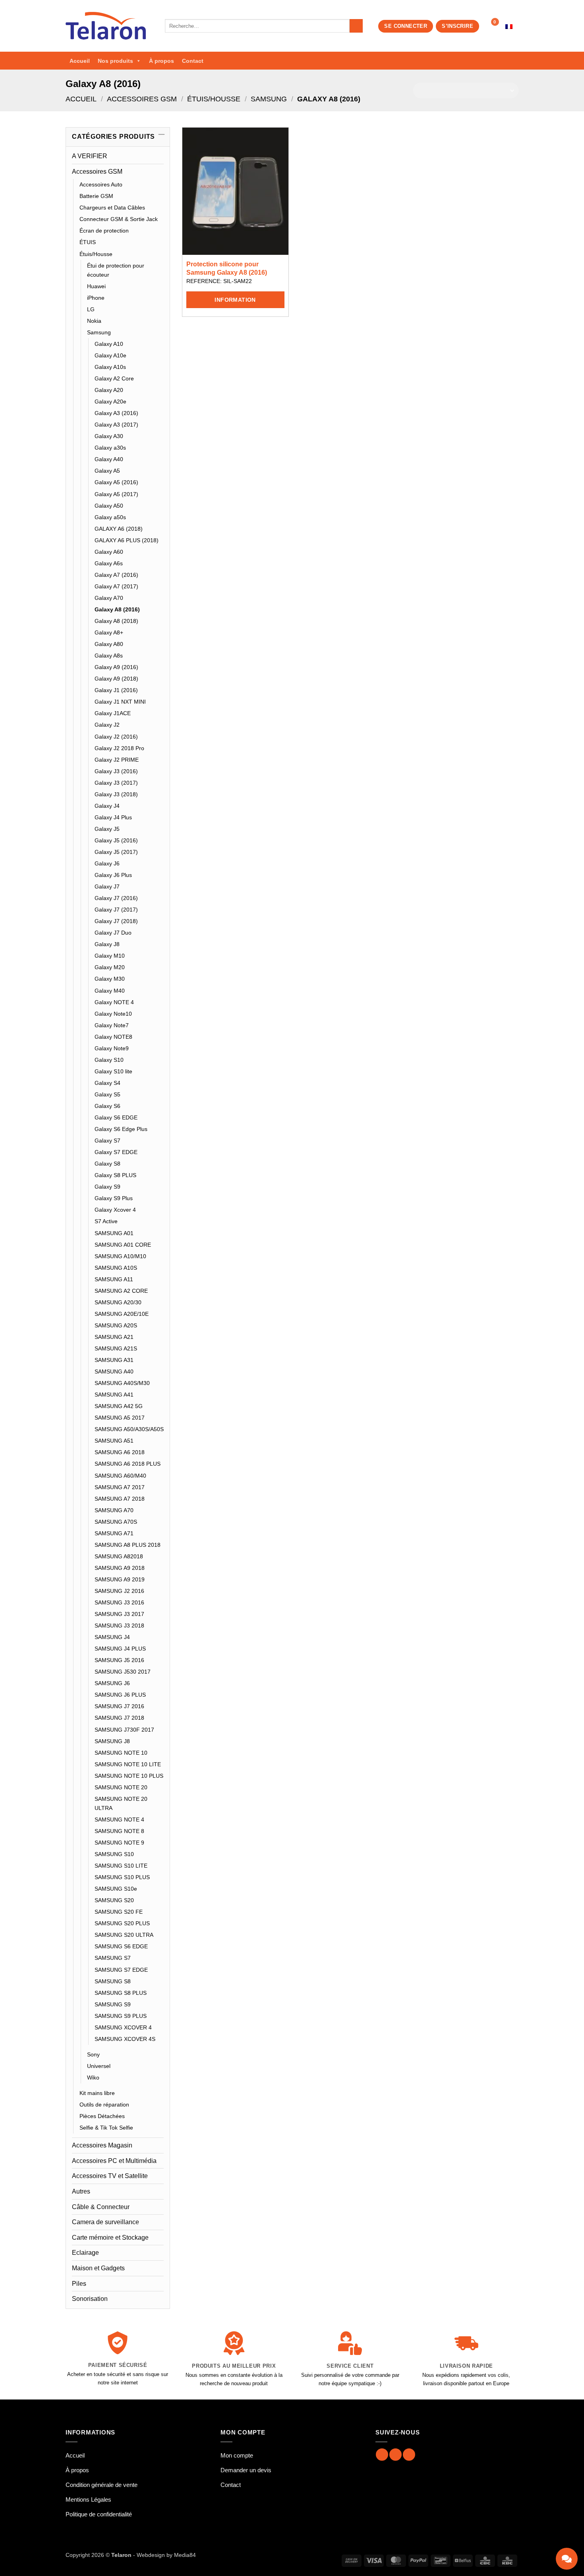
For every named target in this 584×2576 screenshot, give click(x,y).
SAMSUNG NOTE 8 (119, 1831)
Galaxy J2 (107, 725)
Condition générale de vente (102, 2485)
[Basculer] (159, 171)
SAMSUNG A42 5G (119, 1406)
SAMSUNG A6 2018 (120, 1452)
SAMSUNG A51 (114, 1441)
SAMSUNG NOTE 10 (121, 1753)
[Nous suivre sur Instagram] (395, 2455)
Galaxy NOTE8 (113, 1037)
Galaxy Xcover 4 (115, 1210)
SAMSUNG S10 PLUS (122, 1877)
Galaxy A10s (110, 367)
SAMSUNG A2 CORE (121, 1291)
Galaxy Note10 (113, 1014)
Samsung (269, 99)
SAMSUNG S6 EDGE (121, 1946)
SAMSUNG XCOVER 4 (123, 2027)
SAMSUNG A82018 (119, 1556)
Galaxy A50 (109, 506)
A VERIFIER (90, 156)
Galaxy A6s (109, 563)
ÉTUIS (88, 242)
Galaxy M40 (110, 991)
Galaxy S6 (107, 1106)
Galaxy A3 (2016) (116, 413)
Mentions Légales (88, 2499)
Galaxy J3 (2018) (116, 794)
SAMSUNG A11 (114, 1279)
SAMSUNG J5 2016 (119, 1660)
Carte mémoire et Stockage (110, 2238)
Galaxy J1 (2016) (116, 690)
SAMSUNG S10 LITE (121, 1866)
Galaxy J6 (107, 863)
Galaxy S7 (107, 1141)
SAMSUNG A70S (116, 1522)
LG (91, 309)
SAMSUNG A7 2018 (120, 1499)
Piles (79, 2284)
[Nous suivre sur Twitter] (409, 2455)
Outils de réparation (104, 2105)
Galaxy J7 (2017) (116, 910)
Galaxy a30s (110, 448)
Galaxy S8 (107, 1164)
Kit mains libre (97, 2093)
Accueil (80, 61)
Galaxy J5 (107, 829)
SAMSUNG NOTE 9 (119, 1843)
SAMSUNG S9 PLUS (121, 2016)
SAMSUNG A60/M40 (120, 1476)
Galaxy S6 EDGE (116, 1117)
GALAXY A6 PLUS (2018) (127, 540)
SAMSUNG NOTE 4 (119, 1819)
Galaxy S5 (107, 1094)
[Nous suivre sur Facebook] (382, 2455)
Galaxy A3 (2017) (116, 425)
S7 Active (106, 1221)
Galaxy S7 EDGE (116, 1152)
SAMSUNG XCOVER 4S (125, 2039)
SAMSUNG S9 (113, 2004)
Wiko (93, 2077)
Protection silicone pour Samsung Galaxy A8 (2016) (227, 268)
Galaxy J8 (107, 944)
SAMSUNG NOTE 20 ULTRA (121, 1803)
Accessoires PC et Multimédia (114, 2161)
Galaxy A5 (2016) (116, 482)
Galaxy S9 (107, 1187)
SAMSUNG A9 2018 (120, 1568)
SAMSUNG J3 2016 (119, 1602)
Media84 (185, 2555)
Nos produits (115, 61)
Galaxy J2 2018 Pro (119, 748)
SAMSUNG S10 (114, 1854)
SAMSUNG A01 (114, 1233)
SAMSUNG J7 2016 (119, 1706)
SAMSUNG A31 (114, 1360)
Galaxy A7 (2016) (116, 575)
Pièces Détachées (102, 2116)
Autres (81, 2191)
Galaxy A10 (109, 344)
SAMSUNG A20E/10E (122, 1314)
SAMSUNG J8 (112, 1741)
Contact (193, 61)
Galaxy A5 (107, 471)
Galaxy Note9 (112, 1048)
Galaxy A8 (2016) (117, 609)
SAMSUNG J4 (112, 1637)
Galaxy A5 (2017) (116, 494)
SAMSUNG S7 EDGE (121, 1970)
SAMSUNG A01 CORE (123, 1245)
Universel (99, 2066)
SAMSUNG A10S (116, 1268)
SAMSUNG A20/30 (118, 1302)
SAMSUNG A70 (114, 1510)
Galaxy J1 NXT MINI (120, 702)
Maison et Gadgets (98, 2268)
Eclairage (85, 2253)
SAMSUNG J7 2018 (119, 1718)
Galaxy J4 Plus (113, 817)
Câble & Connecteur (101, 2207)
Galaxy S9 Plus (114, 1198)
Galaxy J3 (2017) (116, 783)
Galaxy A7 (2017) (116, 586)
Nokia (94, 321)
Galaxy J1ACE (113, 713)
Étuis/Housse (214, 99)
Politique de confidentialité (99, 2514)
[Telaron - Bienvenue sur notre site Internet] (109, 26)
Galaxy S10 (109, 1060)
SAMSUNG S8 (113, 1981)
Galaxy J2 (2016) (116, 737)
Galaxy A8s (109, 656)
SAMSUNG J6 (112, 1683)
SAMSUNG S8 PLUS (121, 1993)
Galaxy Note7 (112, 1025)
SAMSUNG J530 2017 (123, 1672)
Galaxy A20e (110, 402)
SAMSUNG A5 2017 (120, 1418)
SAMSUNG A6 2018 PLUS (128, 1464)
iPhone (96, 298)
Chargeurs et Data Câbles (112, 208)
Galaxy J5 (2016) (116, 840)
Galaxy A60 (109, 552)
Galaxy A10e (110, 355)
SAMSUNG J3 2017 (119, 1614)
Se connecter (406, 26)
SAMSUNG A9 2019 (120, 1579)
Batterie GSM (96, 196)
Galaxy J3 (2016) (116, 771)
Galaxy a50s (110, 517)
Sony (93, 2054)
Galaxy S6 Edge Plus (121, 1129)
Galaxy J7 (107, 886)
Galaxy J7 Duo (113, 933)
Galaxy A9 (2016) (116, 667)
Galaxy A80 (109, 644)
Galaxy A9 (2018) (116, 679)
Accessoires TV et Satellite (110, 2176)
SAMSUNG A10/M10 (120, 1256)
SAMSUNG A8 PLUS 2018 (128, 1545)
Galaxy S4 (107, 1083)
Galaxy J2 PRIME (117, 760)
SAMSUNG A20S (116, 1325)
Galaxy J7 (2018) (116, 921)
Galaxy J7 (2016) (116, 898)
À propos (161, 61)
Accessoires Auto (101, 184)
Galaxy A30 (109, 436)
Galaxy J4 (107, 806)
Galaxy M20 (110, 967)
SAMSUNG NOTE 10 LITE (128, 1764)
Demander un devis (246, 2470)
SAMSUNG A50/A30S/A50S (129, 1429)
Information (235, 300)
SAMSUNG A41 (114, 1395)
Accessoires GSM (142, 99)
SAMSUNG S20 (114, 1900)
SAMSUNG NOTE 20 (121, 1787)
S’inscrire (457, 26)
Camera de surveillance (105, 2222)
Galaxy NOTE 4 (114, 1002)
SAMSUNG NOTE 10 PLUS (129, 1776)
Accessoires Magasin (102, 2145)
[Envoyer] (356, 26)
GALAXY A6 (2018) (119, 529)
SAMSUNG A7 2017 (120, 1487)
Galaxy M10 (110, 956)
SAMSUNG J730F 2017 (124, 1730)
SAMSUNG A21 (114, 1337)
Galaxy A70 (109, 598)
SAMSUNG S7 (113, 1958)
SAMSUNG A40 (114, 1371)
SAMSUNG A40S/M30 (122, 1383)
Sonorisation (90, 2299)
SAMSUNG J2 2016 (119, 1591)
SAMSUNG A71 (114, 1533)
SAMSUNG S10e (116, 1889)
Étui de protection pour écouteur (116, 270)
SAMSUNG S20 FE (119, 1912)
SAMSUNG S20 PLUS (122, 1923)
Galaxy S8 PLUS (115, 1175)
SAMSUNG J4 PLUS (120, 1649)
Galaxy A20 (109, 390)
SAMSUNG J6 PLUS (120, 1695)
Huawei (96, 286)
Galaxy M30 (110, 979)
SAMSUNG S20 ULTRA (124, 1935)
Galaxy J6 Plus (113, 875)
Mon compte (237, 2455)
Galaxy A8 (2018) (116, 621)
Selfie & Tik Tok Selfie (106, 2128)
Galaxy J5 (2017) (116, 852)
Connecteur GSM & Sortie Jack (119, 219)
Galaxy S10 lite (113, 1071)
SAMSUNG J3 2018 (119, 1626)
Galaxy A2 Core (114, 378)
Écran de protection (104, 231)
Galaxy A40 (109, 459)
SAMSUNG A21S (116, 1348)
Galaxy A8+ (109, 632)
